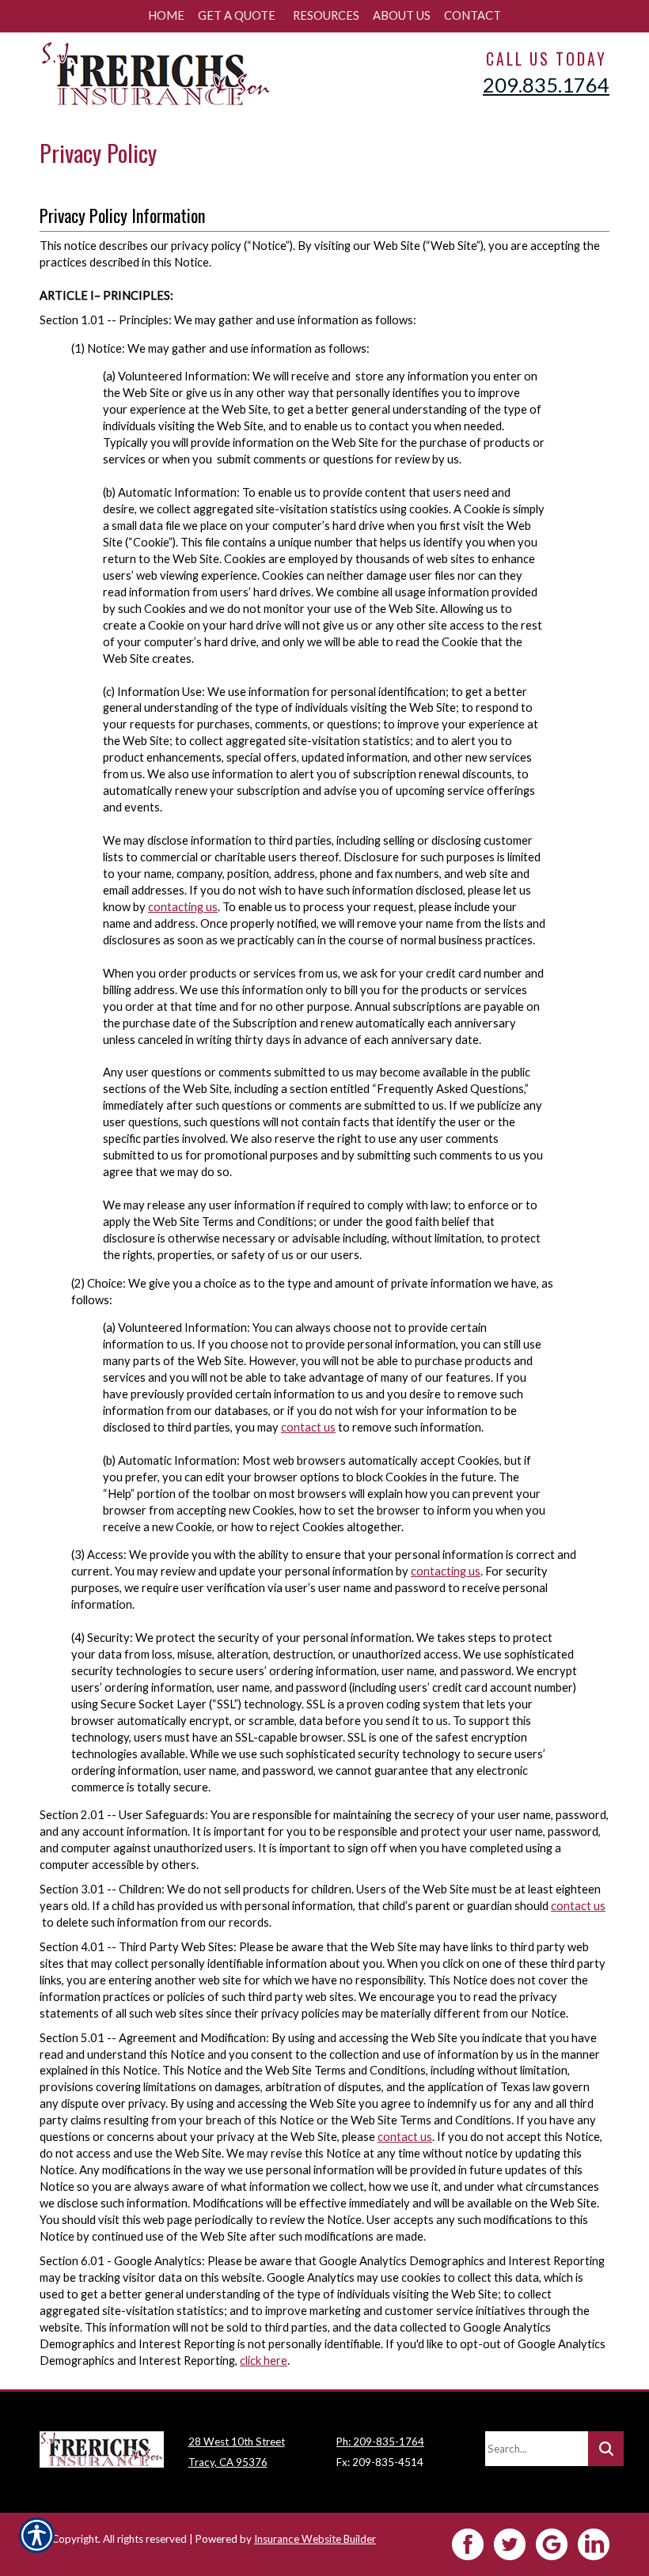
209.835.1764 (546, 85)
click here (264, 2360)
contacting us (183, 907)
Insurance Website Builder (315, 2539)
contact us (308, 1427)
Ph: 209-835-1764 (380, 2442)
